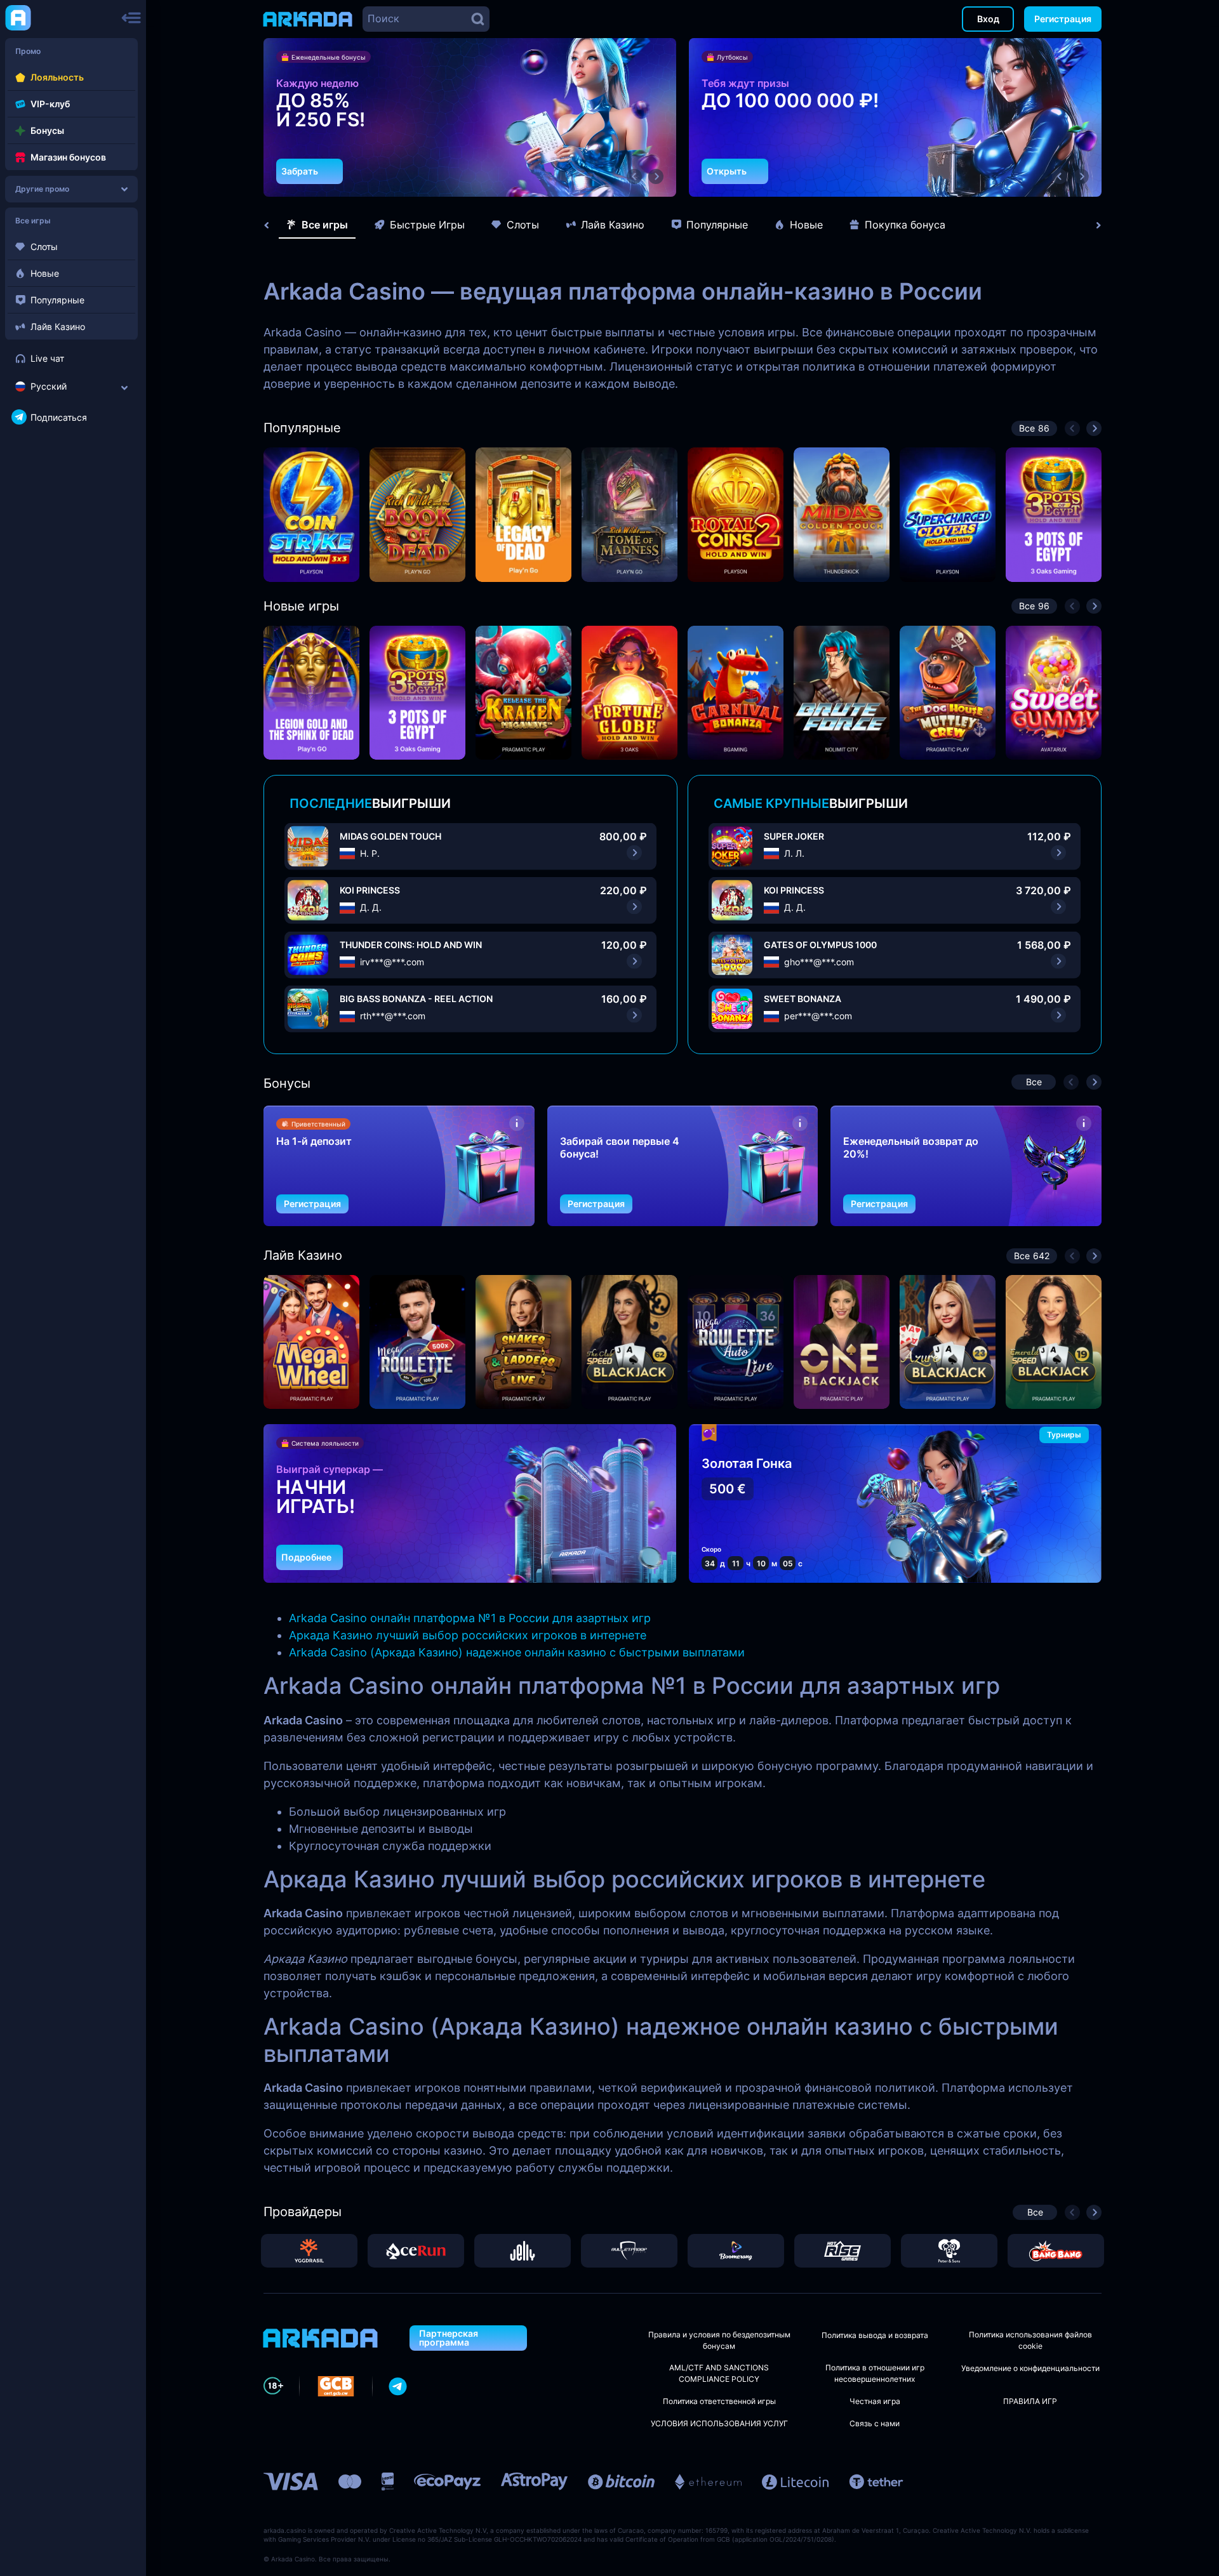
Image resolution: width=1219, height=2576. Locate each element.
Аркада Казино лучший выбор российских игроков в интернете (468, 1635)
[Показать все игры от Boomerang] (736, 2251)
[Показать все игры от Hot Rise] (843, 2251)
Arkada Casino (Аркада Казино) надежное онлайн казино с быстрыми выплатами (517, 1652)
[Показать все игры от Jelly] (523, 2251)
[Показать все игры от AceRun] (416, 2251)
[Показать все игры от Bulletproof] (629, 2251)
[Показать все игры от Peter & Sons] (949, 2251)
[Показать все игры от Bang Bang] (1056, 2251)
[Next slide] (1092, 225)
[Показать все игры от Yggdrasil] (309, 2251)
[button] (634, 176)
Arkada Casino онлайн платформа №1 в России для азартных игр (470, 1618)
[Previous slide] (273, 225)
